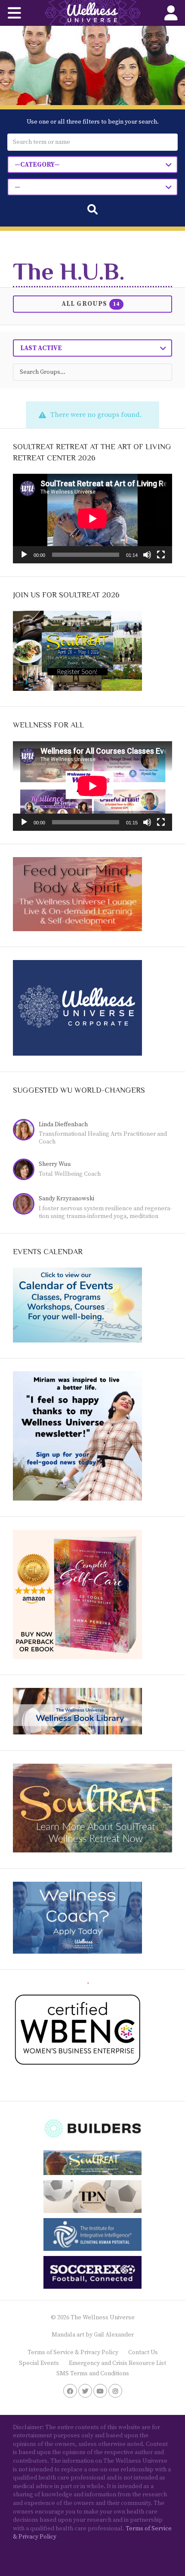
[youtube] (100, 2391)
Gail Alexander (114, 2335)
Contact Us (143, 2352)
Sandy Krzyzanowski (66, 1199)
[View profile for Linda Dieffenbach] (26, 1131)
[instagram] (115, 2391)
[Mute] (147, 555)
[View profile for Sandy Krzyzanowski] (26, 1205)
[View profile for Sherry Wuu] (26, 1170)
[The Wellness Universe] (92, 13)
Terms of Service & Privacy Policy (73, 2352)
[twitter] (85, 2391)
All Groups (91, 304)
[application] (92, 519)
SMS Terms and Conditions (93, 2374)
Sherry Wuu (55, 1164)
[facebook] (70, 2391)
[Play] (24, 555)
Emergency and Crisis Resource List (117, 2363)
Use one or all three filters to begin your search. (93, 122)
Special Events (39, 2363)
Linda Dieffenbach (63, 1125)
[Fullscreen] (161, 555)
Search (92, 209)
